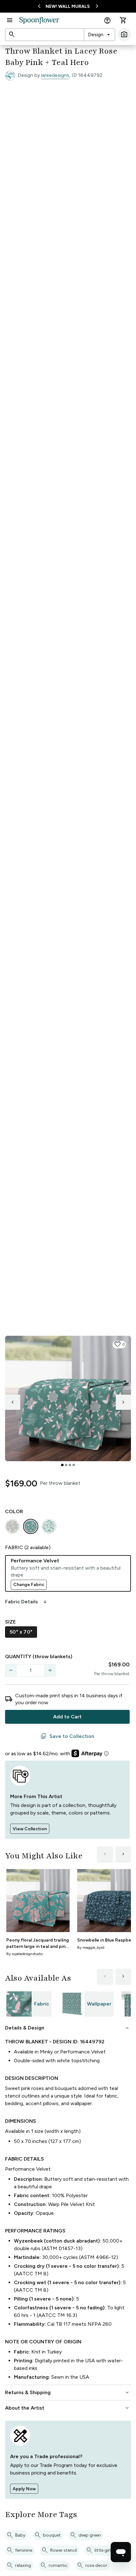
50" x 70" (21, 1632)
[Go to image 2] (66, 1465)
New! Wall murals (68, 6)
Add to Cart (67, 1717)
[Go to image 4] (74, 1465)
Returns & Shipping (68, 2393)
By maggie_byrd (91, 1948)
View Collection (30, 1829)
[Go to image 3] (70, 1465)
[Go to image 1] (62, 1465)
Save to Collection (67, 1736)
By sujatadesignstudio (25, 1954)
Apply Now (24, 2489)
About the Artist (68, 2408)
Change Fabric (29, 1585)
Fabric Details (27, 1602)
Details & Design (68, 2028)
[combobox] (99, 35)
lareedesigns (55, 75)
